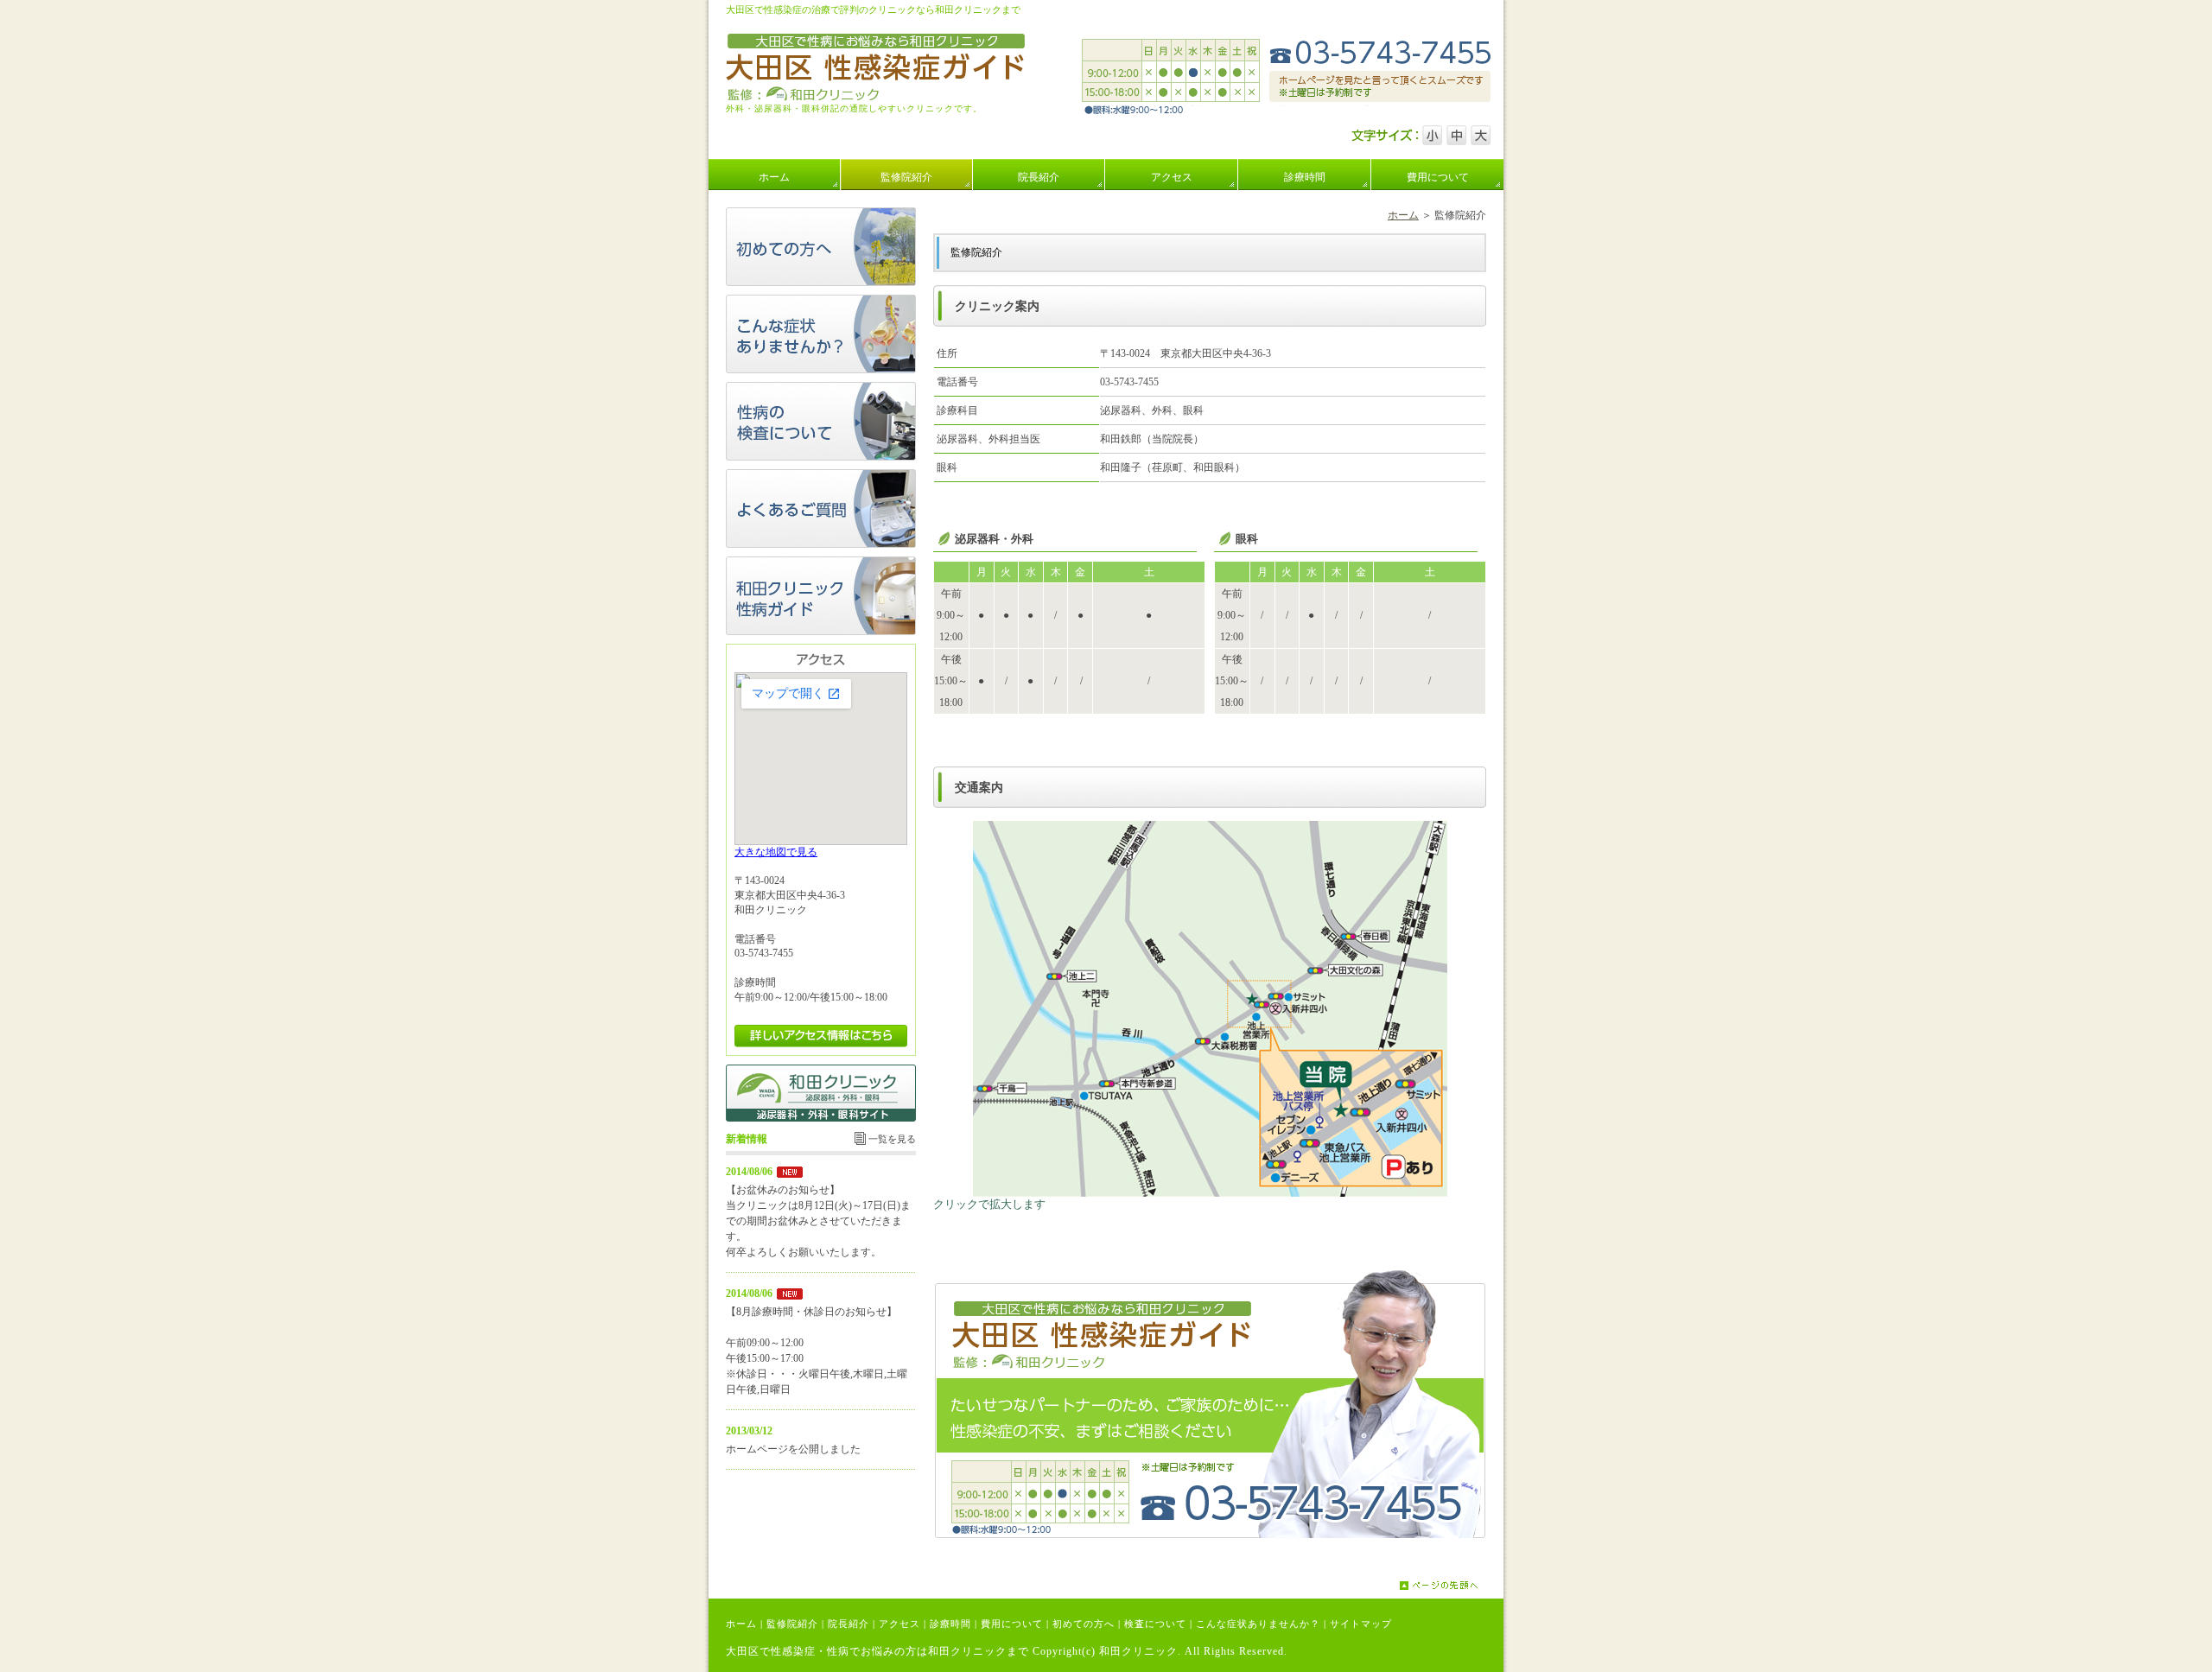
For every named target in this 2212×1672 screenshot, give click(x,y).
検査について (1155, 1624)
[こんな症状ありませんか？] (821, 370)
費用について (1012, 1624)
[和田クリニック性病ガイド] (821, 632)
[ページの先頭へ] (1452, 1586)
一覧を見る (892, 1139)
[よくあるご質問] (821, 544)
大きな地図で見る (776, 852)
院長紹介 (849, 1624)
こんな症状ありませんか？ (1258, 1624)
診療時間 (950, 1624)
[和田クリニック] (821, 1118)
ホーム (1403, 215)
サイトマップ (1361, 1624)
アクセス (899, 1624)
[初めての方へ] (821, 283)
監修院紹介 (792, 1624)
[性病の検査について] (821, 457)
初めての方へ (1084, 1624)
